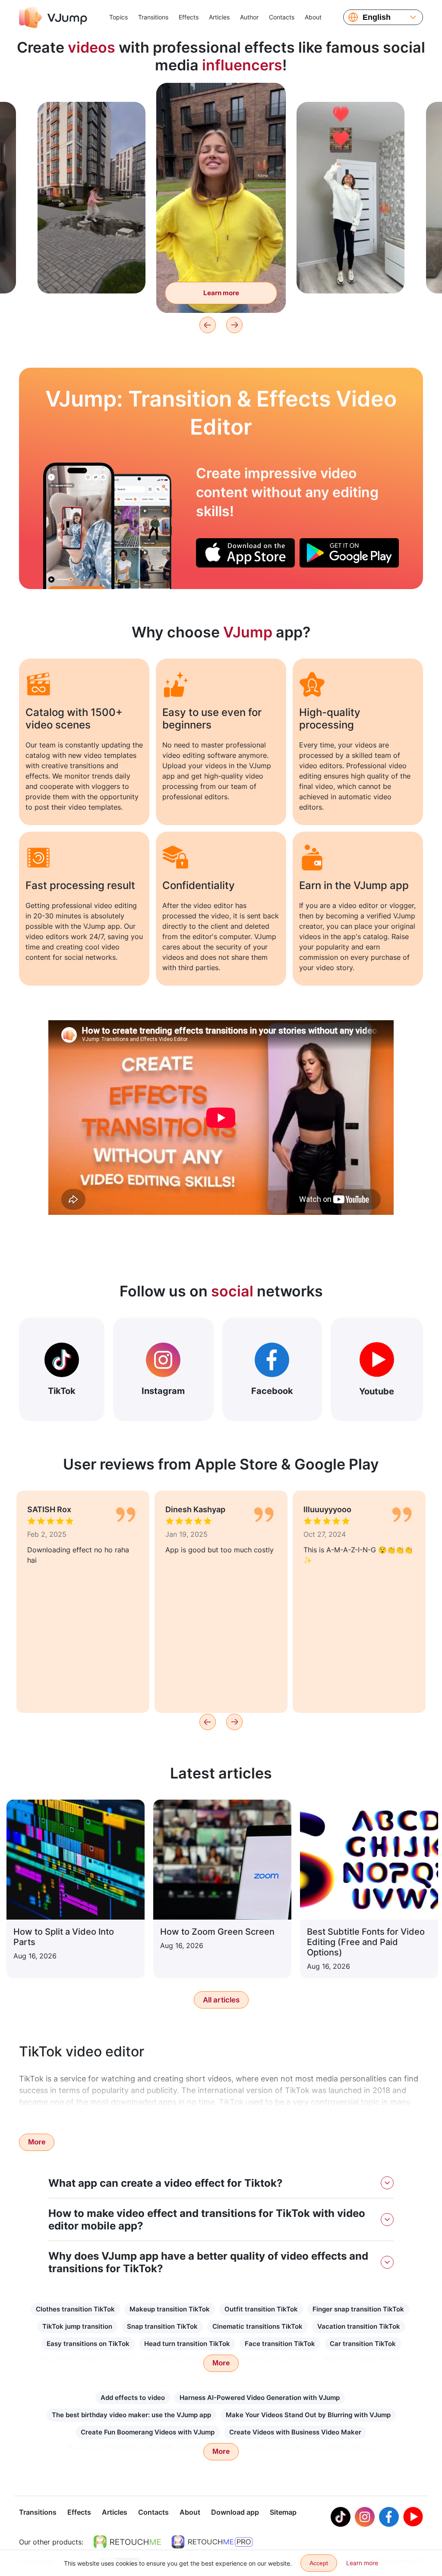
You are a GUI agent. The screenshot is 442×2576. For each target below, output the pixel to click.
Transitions (153, 17)
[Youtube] (413, 2517)
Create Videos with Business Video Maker (295, 2432)
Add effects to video (133, 2398)
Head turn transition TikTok (187, 2344)
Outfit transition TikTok (261, 2309)
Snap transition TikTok (162, 2326)
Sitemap (283, 2512)
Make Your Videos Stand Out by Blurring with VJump (308, 2415)
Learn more (92, 273)
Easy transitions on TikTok (88, 2344)
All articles (221, 2000)
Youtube (377, 1391)
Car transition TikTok (363, 2344)
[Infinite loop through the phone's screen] (79, 526)
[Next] (234, 325)
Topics (118, 17)
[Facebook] (389, 2517)
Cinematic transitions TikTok (257, 2326)
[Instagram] (365, 2517)
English (377, 17)
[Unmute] (269, 112)
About (313, 17)
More (37, 2142)
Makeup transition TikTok (170, 2309)
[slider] (221, 96)
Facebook (272, 1391)
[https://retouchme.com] (127, 2542)
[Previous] (208, 325)
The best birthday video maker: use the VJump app (131, 2415)
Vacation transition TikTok (359, 2326)
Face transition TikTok (280, 2344)
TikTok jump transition (77, 2326)
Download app (235, 2512)
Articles (219, 17)
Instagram (163, 1391)
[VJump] (53, 17)
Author (249, 17)
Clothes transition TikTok (75, 2309)
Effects (189, 17)
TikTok (62, 1391)
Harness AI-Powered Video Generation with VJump (260, 2398)
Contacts (282, 17)
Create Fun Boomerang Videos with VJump (148, 2432)
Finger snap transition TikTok (358, 2309)
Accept (319, 2563)
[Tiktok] (341, 2517)
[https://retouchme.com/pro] (212, 2542)
